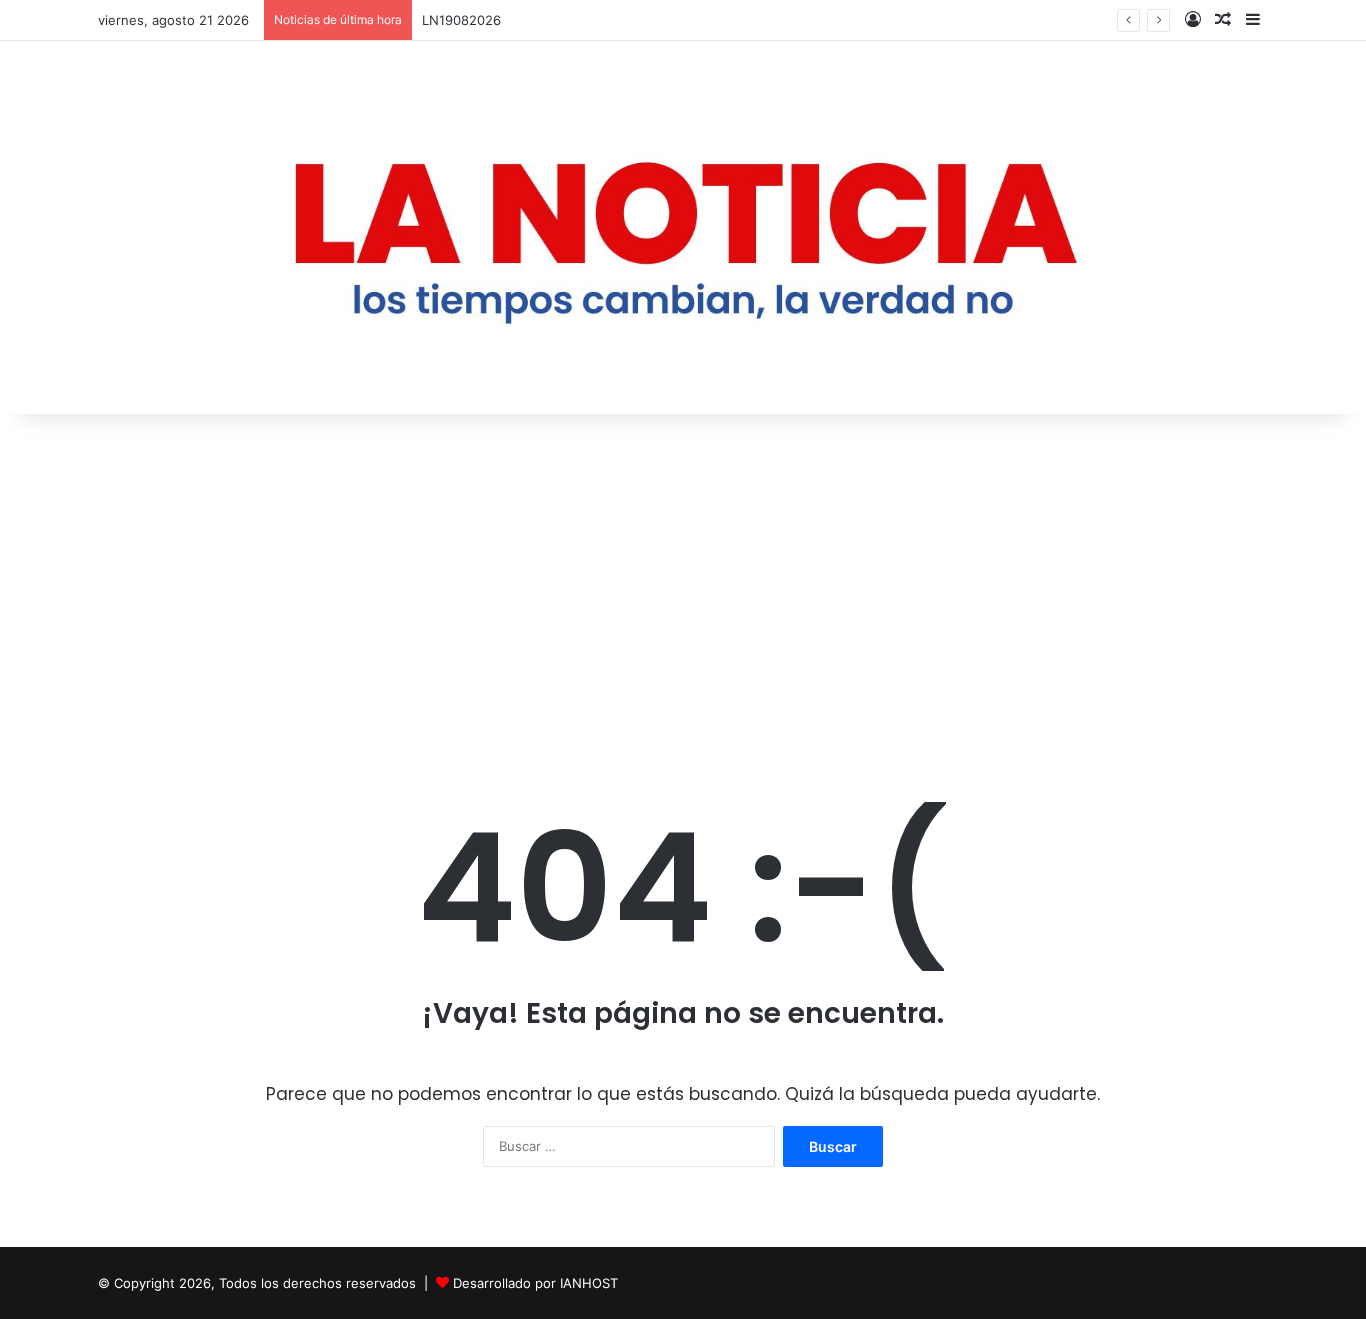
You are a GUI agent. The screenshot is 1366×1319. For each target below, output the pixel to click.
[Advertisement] (683, 584)
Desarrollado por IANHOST (535, 1283)
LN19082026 (461, 20)
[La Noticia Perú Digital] (683, 227)
